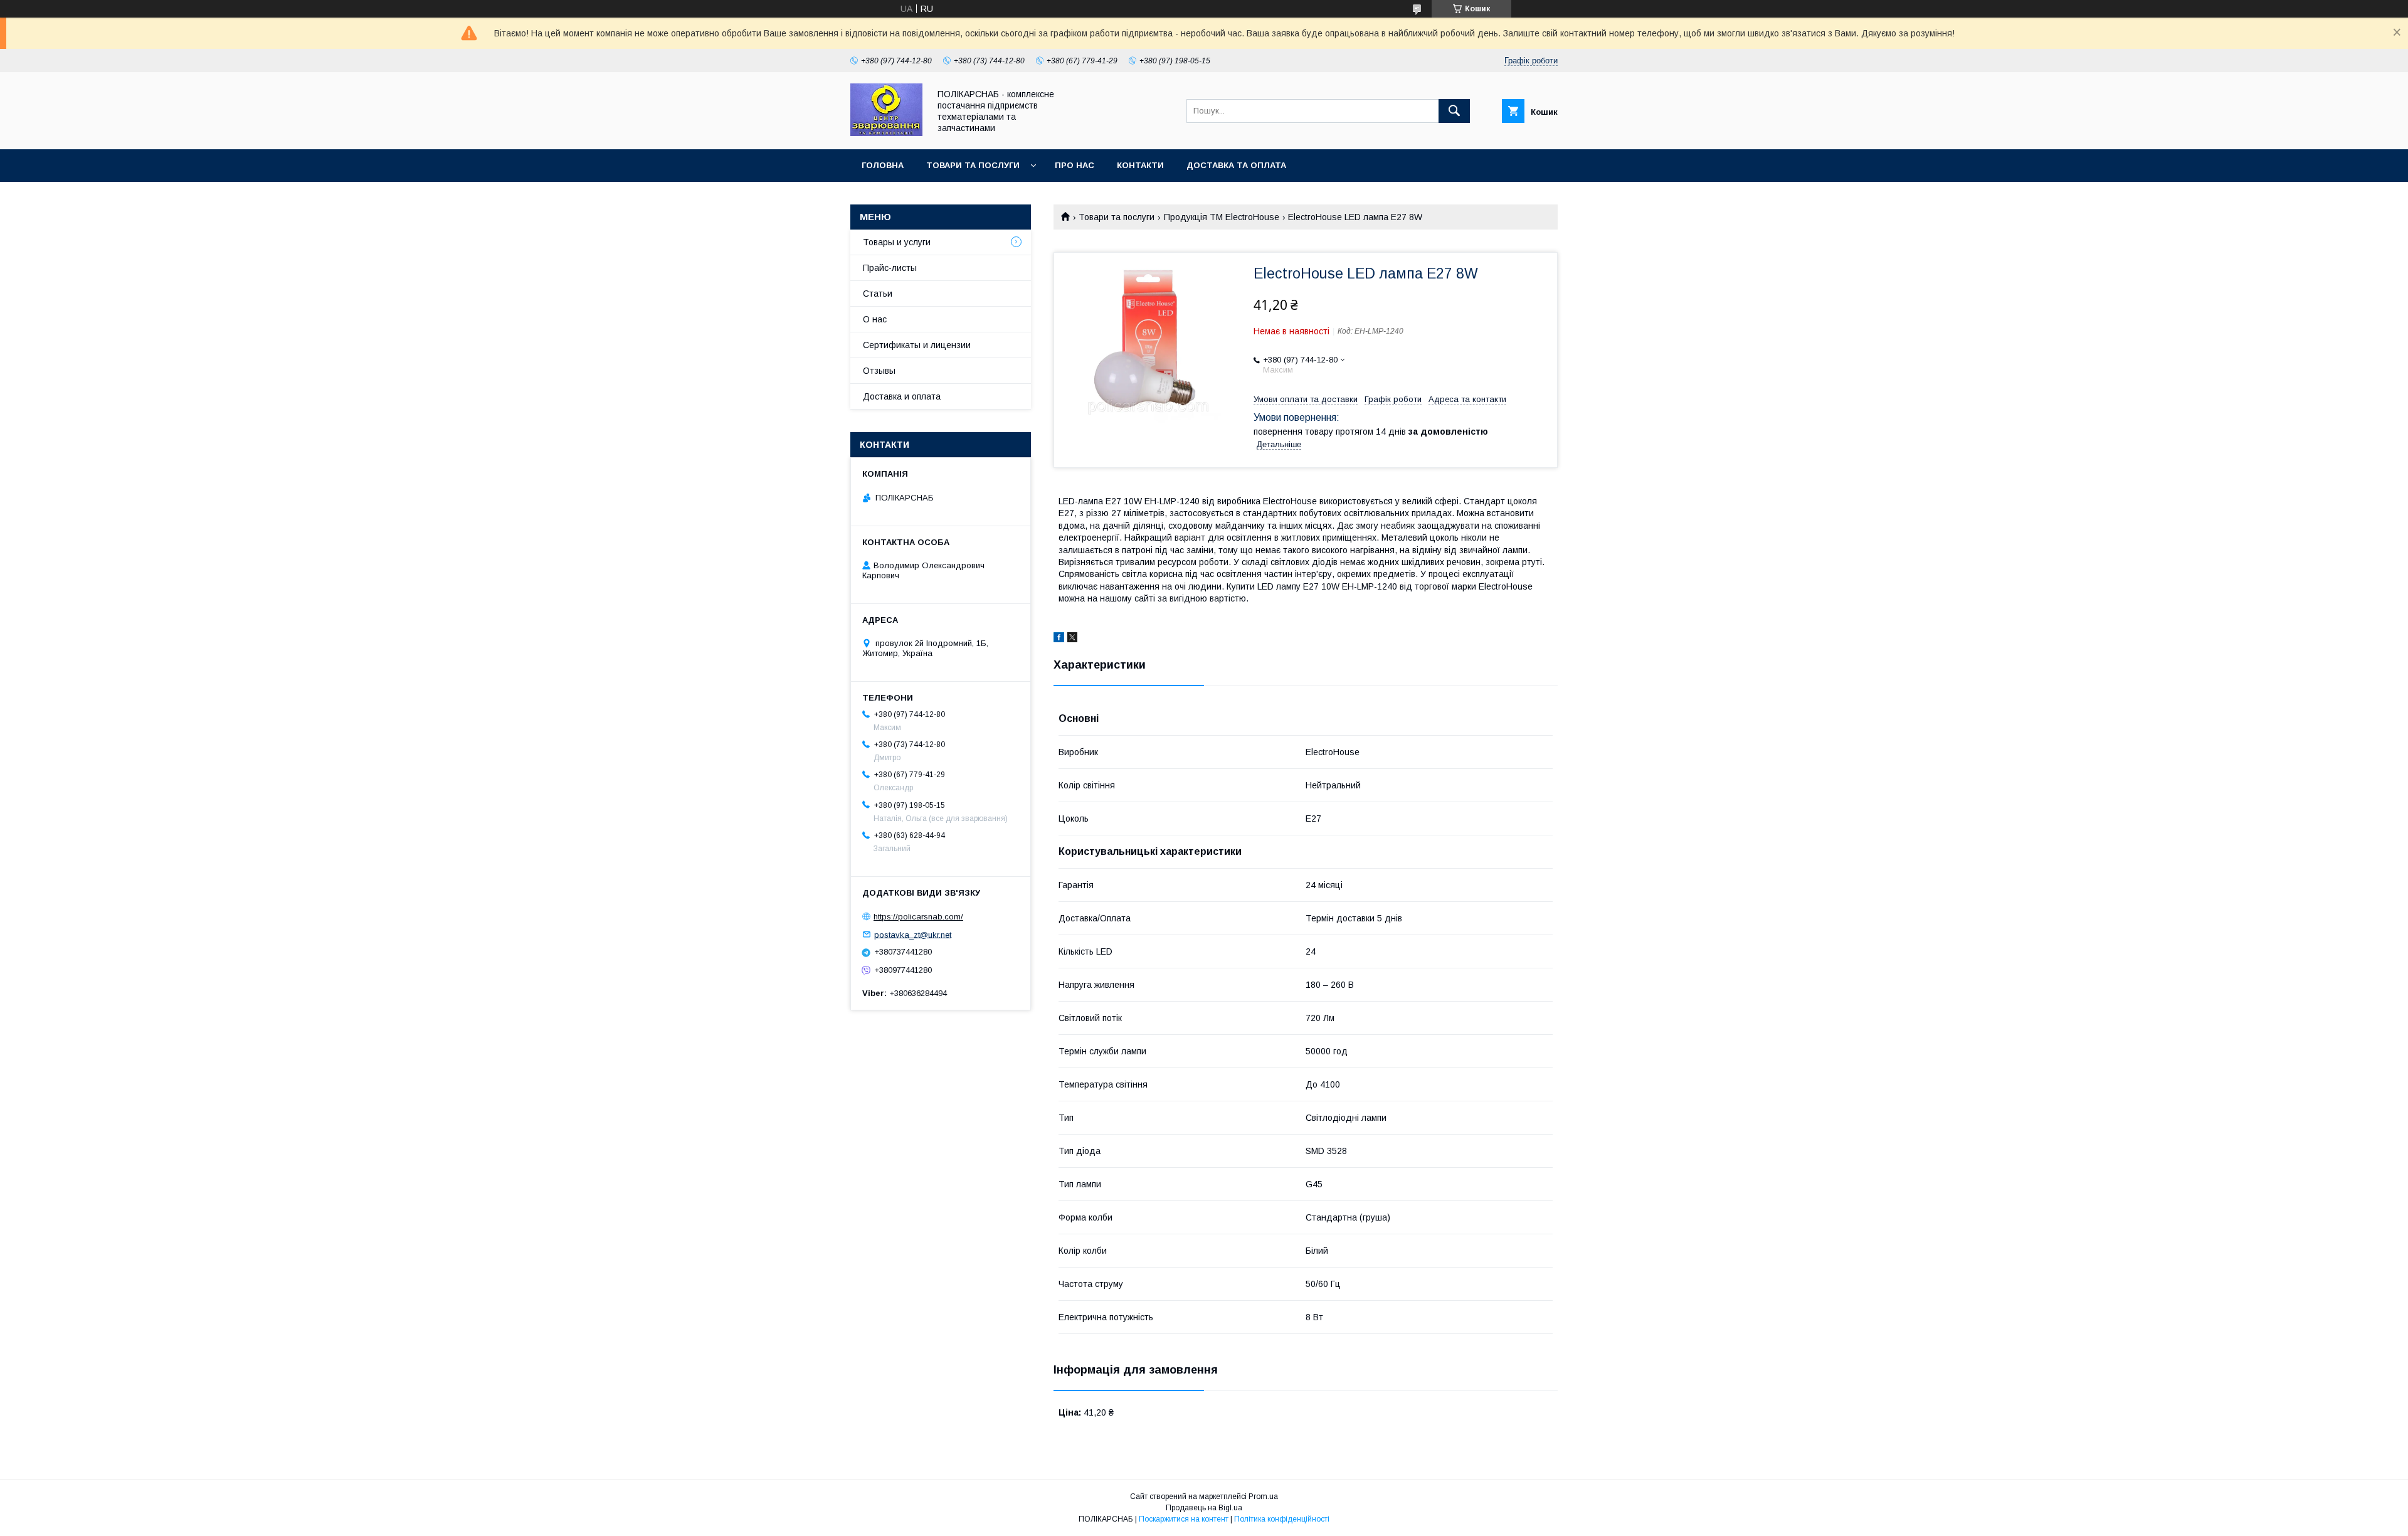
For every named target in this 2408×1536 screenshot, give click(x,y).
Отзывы (879, 371)
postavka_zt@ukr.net (913, 934)
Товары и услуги (897, 242)
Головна (883, 165)
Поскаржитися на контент (1184, 1519)
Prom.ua (1263, 1496)
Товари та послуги (973, 165)
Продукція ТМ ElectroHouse (1222, 217)
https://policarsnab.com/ (918, 917)
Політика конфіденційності (1282, 1519)
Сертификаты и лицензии (917, 345)
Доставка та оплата (1236, 165)
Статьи (878, 294)
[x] (1072, 639)
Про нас (1075, 165)
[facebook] (1059, 639)
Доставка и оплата (902, 396)
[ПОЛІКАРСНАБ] (886, 133)
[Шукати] (1454, 111)
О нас (875, 319)
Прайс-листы (890, 268)
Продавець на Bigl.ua (1204, 1508)
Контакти (1140, 165)
